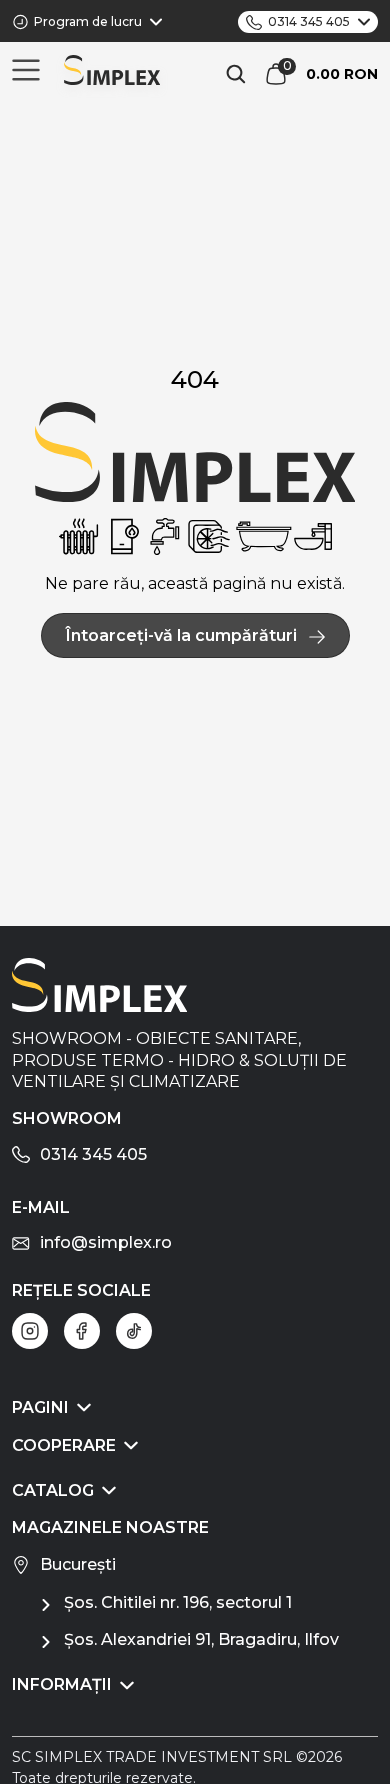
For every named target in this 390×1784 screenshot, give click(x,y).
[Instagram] (30, 1331)
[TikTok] (134, 1331)
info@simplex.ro (106, 1242)
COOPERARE (64, 1445)
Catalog (53, 1490)
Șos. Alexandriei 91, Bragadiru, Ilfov (201, 1639)
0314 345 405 (309, 21)
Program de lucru (88, 21)
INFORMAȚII (62, 1684)
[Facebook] (82, 1331)
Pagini (40, 1407)
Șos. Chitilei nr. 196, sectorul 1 (178, 1602)
